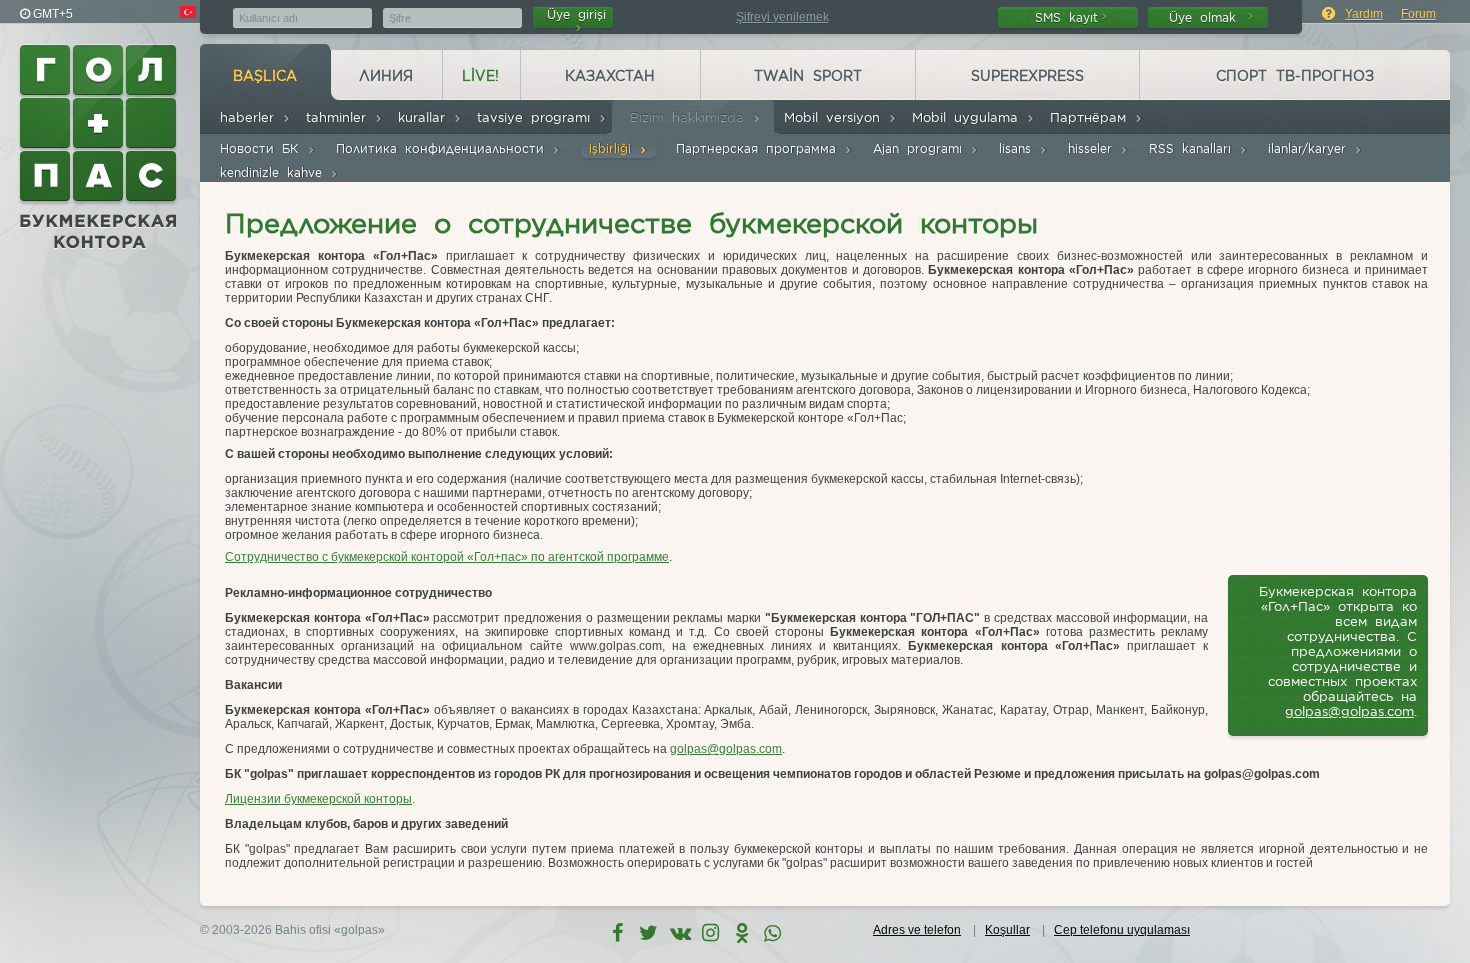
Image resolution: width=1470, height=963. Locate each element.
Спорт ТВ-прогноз (1295, 76)
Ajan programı (921, 148)
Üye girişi (576, 14)
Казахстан (610, 76)
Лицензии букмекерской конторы (318, 799)
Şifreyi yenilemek (782, 17)
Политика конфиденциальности (444, 148)
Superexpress (1027, 76)
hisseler (1094, 148)
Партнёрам (1092, 117)
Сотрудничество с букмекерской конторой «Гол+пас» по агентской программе (447, 557)
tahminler (340, 117)
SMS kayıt (1066, 17)
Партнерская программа (760, 148)
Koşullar (1007, 930)
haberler (251, 117)
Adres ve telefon (917, 930)
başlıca (265, 76)
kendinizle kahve (275, 172)
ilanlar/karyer (1311, 148)
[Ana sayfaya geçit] (100, 147)
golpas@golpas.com (1349, 711)
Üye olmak (1206, 17)
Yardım (1364, 14)
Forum (1418, 14)
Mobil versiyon (836, 117)
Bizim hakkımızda (691, 117)
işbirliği (614, 148)
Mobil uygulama (969, 117)
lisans (1019, 148)
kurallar (425, 117)
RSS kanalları (1194, 148)
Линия (386, 76)
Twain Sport (808, 76)
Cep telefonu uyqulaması (1122, 930)
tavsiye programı (537, 117)
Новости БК (263, 148)
